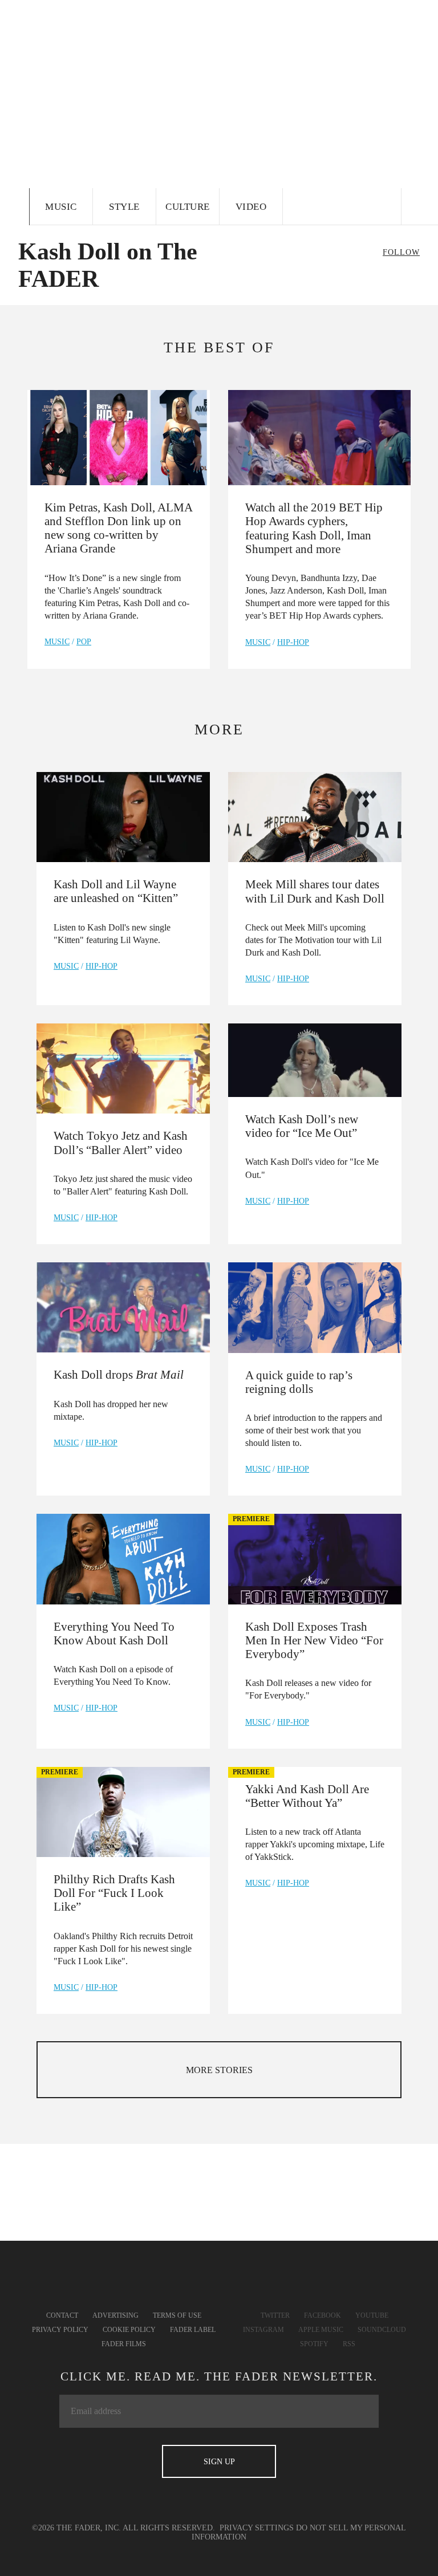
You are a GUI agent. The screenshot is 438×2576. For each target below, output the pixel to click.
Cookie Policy (129, 2330)
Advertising (115, 2315)
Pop (84, 642)
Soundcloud (382, 2330)
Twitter (275, 2315)
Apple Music (321, 2330)
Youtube (372, 2315)
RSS (349, 2344)
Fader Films (124, 2344)
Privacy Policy (60, 2330)
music (57, 642)
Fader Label (193, 2330)
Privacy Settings (257, 2528)
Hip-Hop (293, 642)
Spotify (314, 2344)
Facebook (323, 2315)
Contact (62, 2315)
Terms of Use (177, 2315)
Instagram (263, 2330)
